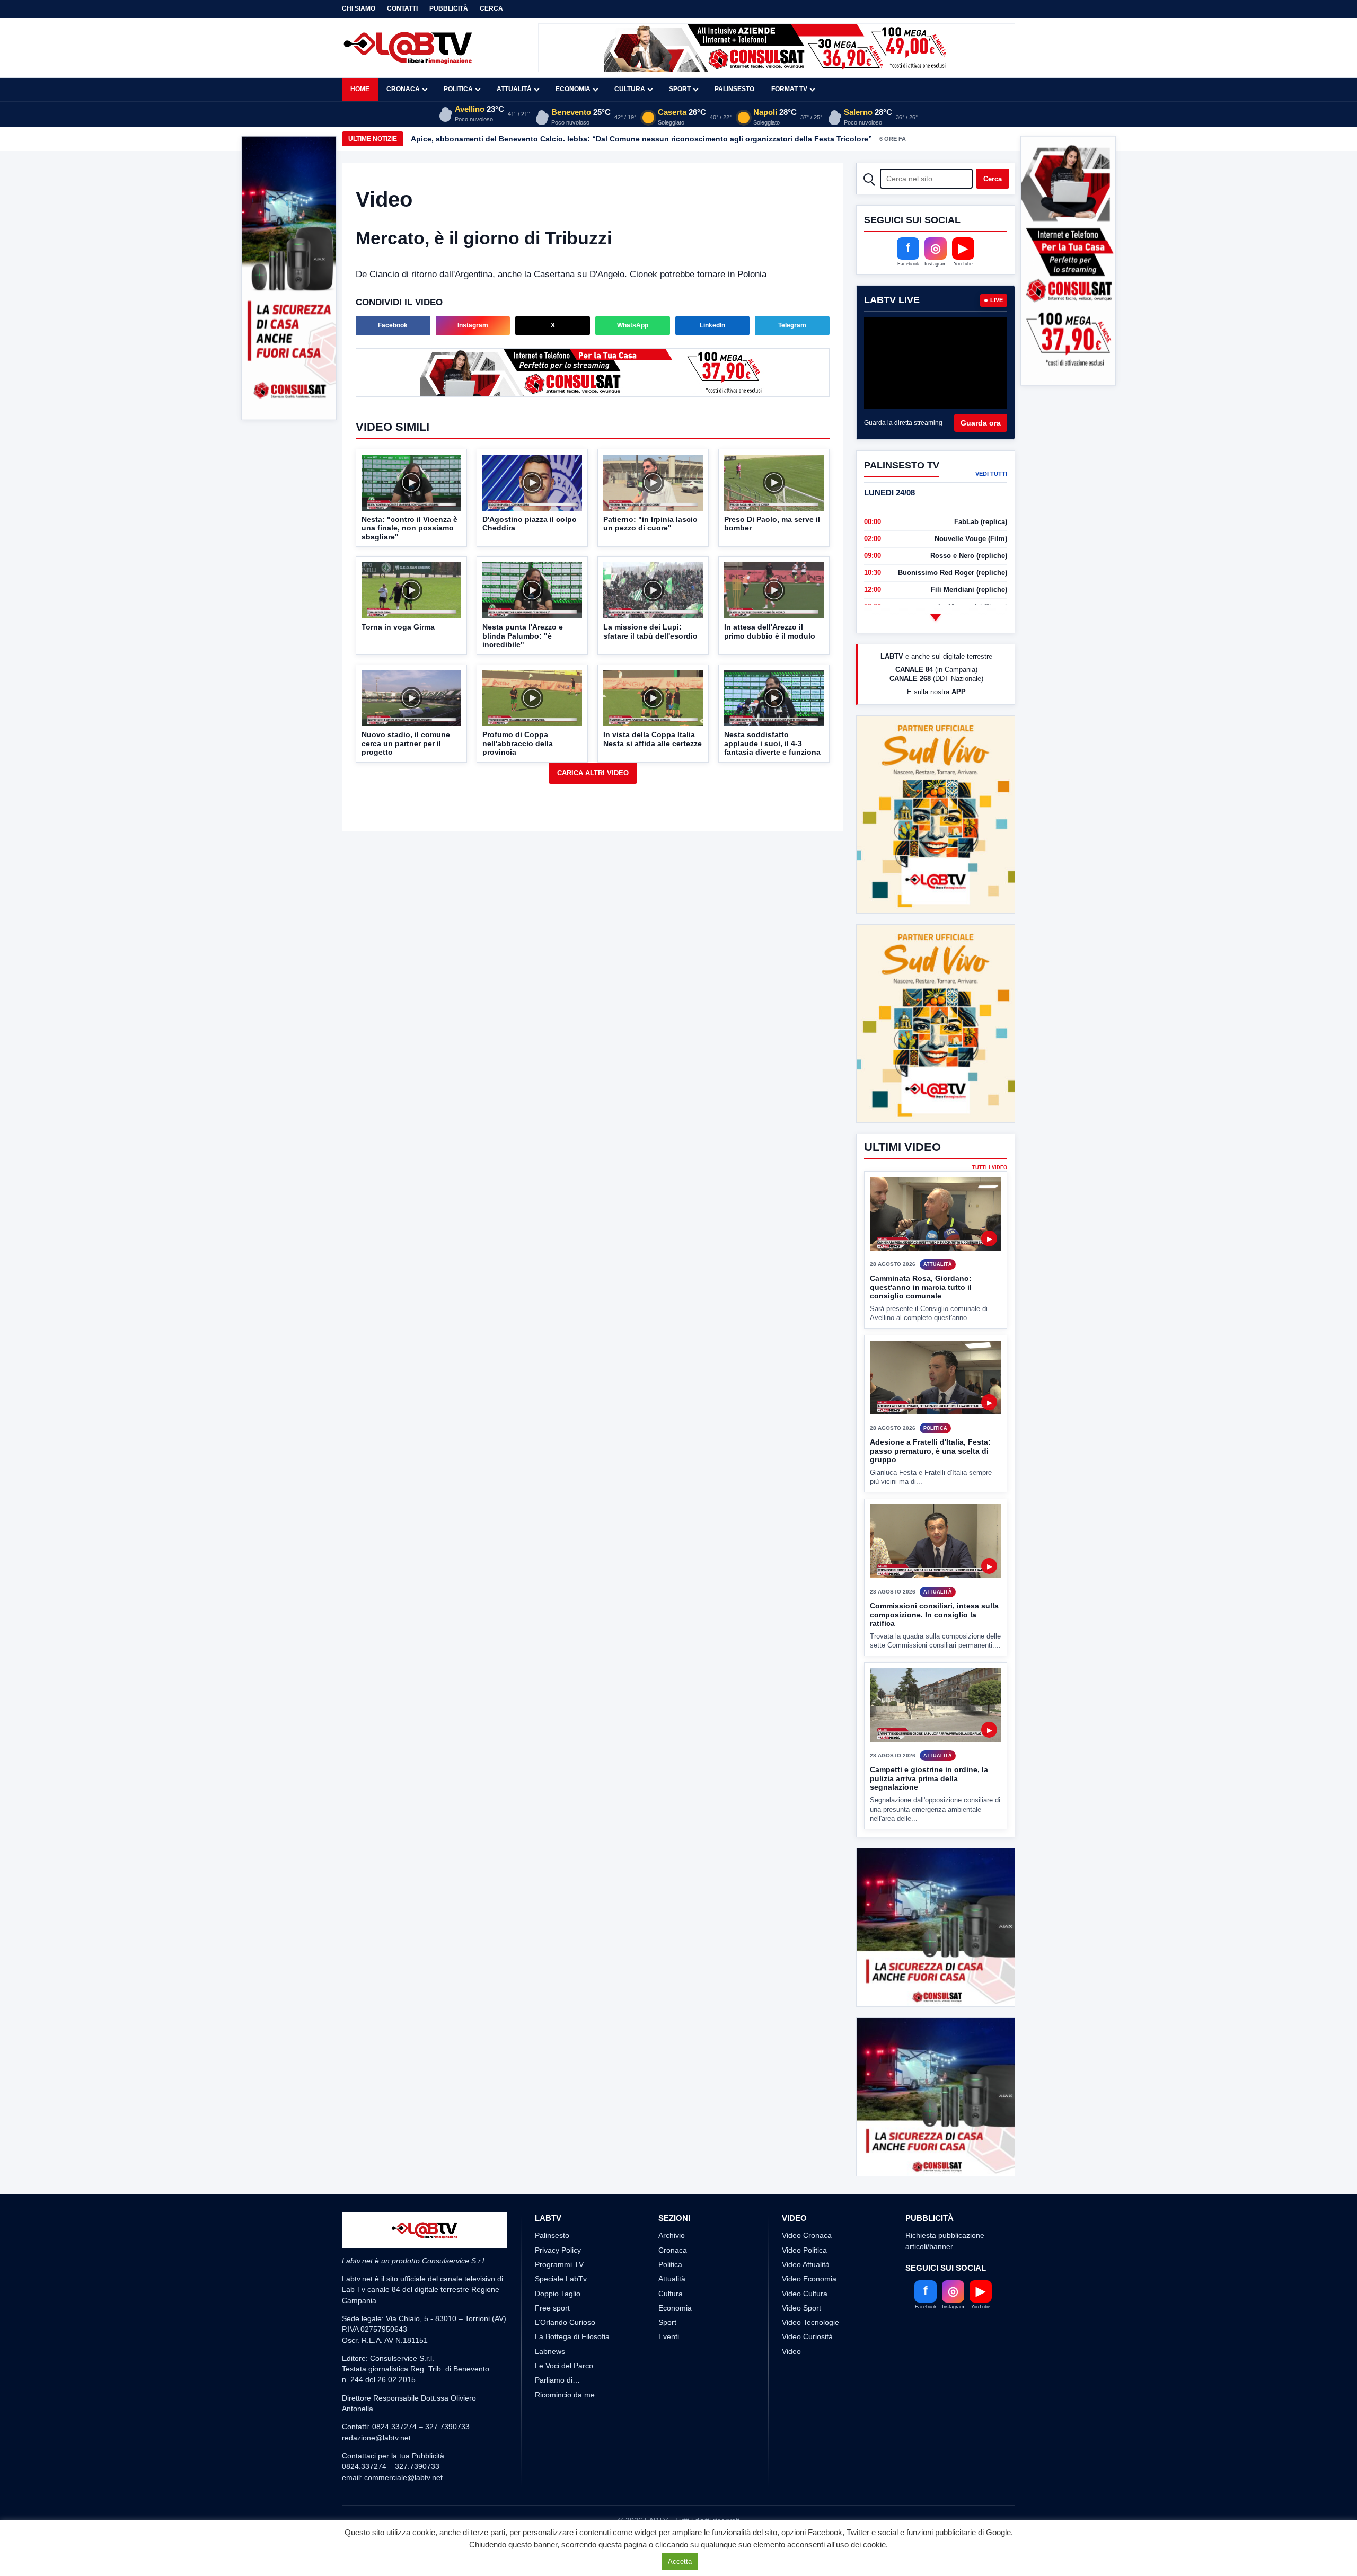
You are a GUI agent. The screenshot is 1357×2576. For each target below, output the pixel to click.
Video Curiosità (807, 2376)
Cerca (491, 8)
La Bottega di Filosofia (572, 2376)
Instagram (473, 325)
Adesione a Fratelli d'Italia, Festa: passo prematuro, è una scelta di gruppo (930, 1411)
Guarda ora (981, 423)
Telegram (792, 325)
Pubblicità (449, 8)
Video (791, 2391)
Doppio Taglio (558, 2333)
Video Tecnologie (810, 2362)
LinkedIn (712, 325)
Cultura (630, 89)
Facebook (393, 325)
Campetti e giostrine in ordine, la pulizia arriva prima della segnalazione (929, 1739)
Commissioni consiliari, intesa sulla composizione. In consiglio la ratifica (934, 1575)
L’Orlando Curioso (565, 2362)
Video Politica (804, 2289)
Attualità (514, 89)
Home (360, 89)
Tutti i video (990, 1128)
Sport (680, 89)
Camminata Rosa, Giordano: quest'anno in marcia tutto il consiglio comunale (921, 1248)
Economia (573, 89)
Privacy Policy (558, 2289)
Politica (458, 89)
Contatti (402, 8)
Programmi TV (559, 2304)
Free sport (552, 2347)
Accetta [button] (680, 2561)
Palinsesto (734, 89)
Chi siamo (359, 8)
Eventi (669, 2376)
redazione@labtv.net (376, 2477)
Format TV (789, 89)
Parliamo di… (557, 2420)
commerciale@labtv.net (403, 2517)
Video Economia (809, 2318)
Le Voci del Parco (564, 2405)
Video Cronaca (807, 2275)
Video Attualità (806, 2304)
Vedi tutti (991, 474)
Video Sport (801, 2347)
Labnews (550, 2391)
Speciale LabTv (561, 2318)
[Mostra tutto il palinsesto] (936, 617)
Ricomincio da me (565, 2434)
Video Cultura (805, 2333)
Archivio (672, 2275)
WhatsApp (633, 325)
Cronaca (403, 89)
